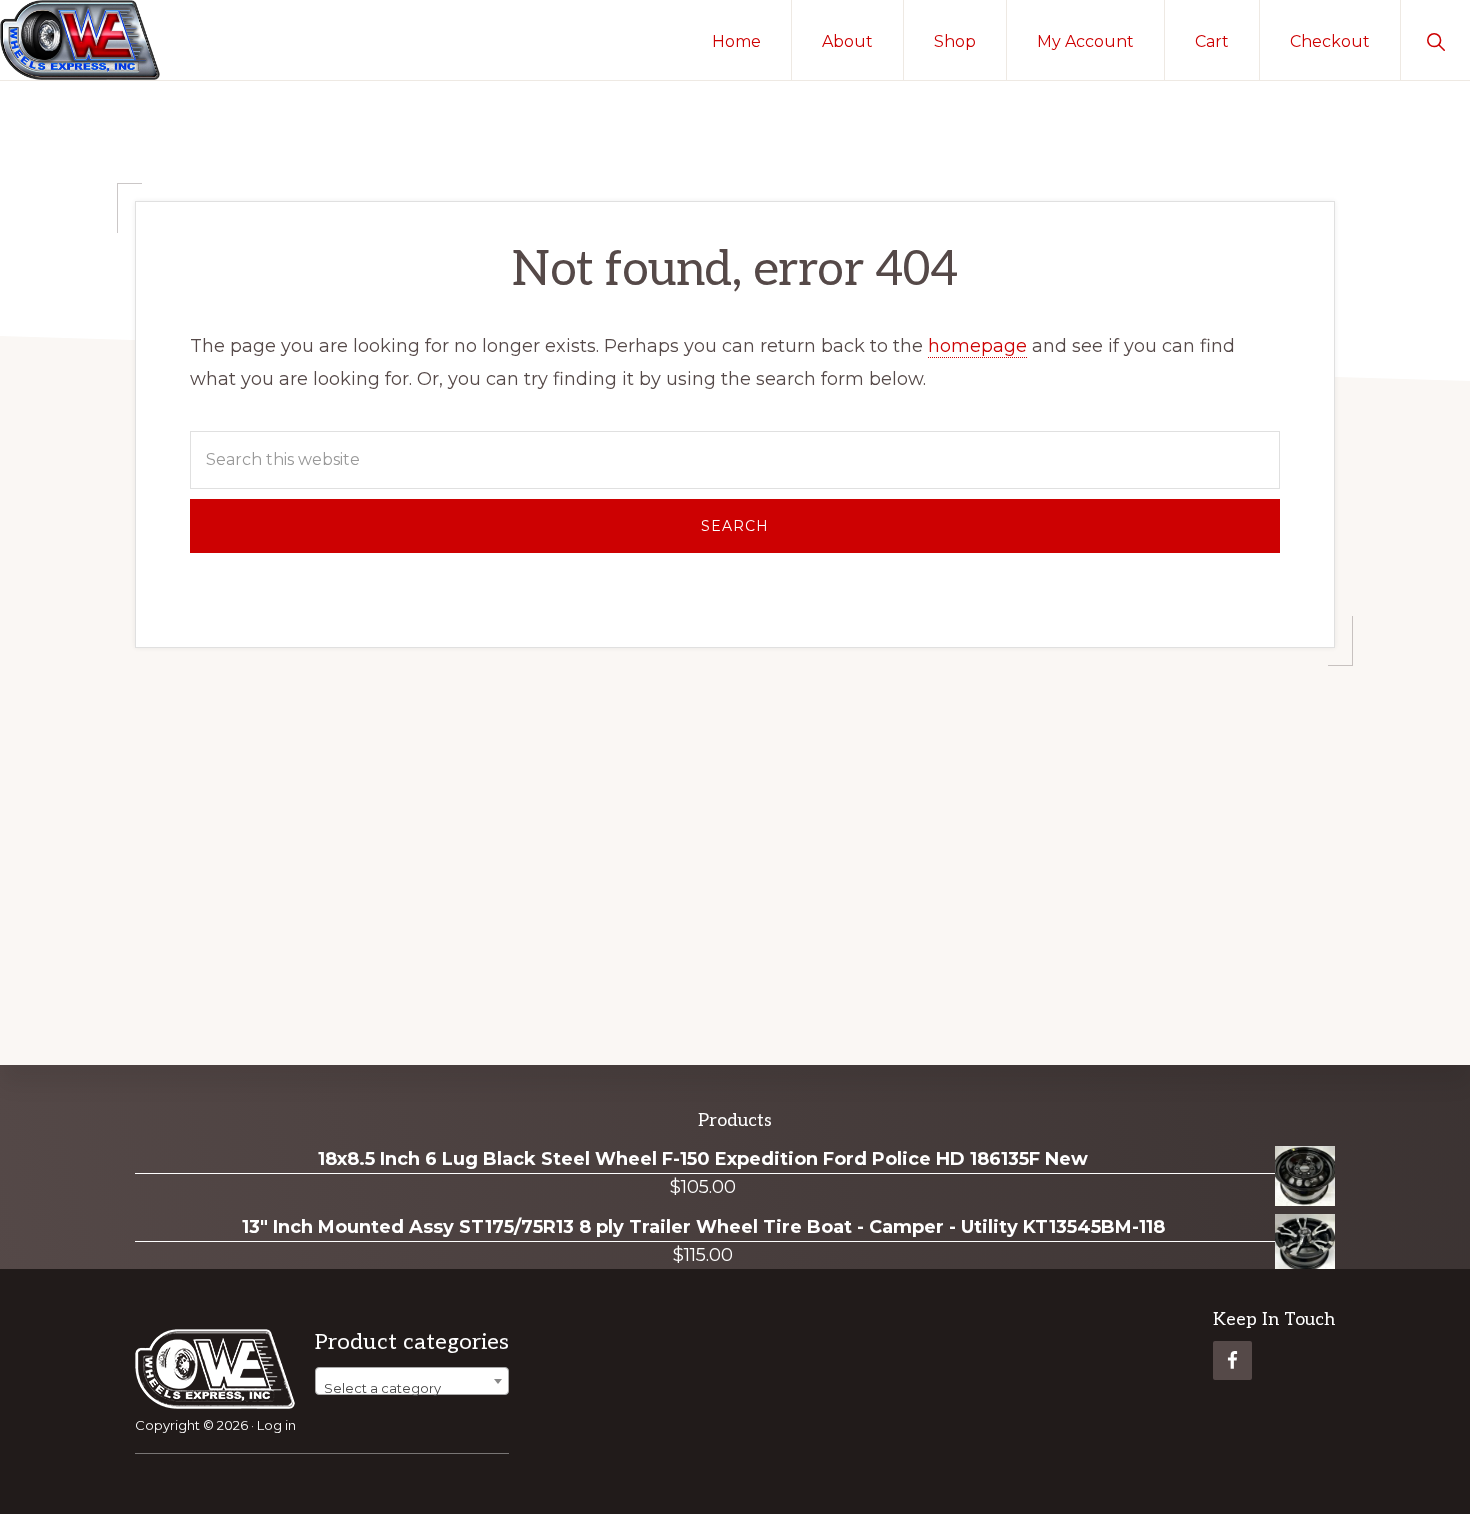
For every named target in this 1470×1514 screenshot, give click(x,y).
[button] (1435, 40)
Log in (276, 1425)
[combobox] (412, 1381)
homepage (977, 346)
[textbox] (412, 1388)
